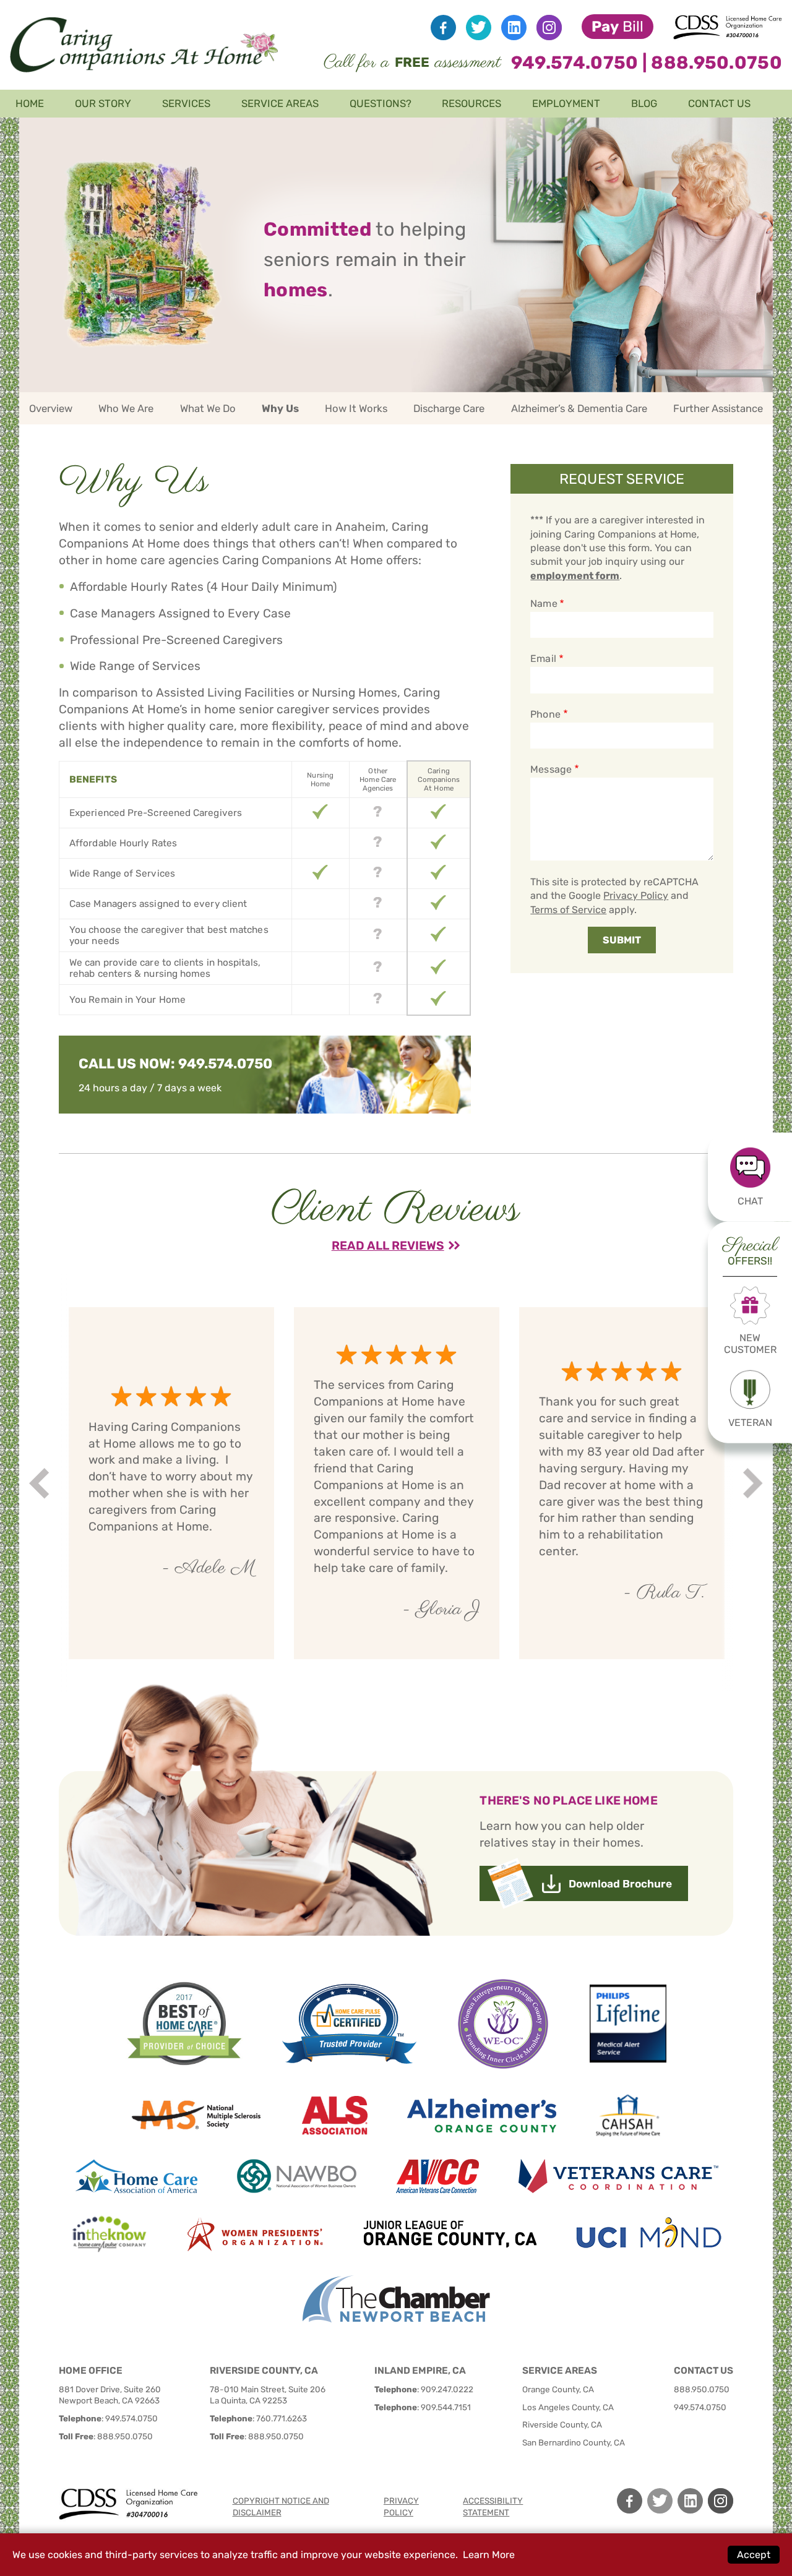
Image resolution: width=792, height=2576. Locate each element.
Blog (644, 103)
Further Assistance (718, 408)
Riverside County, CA (562, 2424)
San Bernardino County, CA (574, 2442)
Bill (618, 27)
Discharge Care (449, 408)
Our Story (103, 103)
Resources (471, 103)
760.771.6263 (282, 2418)
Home (30, 103)
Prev (41, 1483)
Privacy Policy (636, 895)
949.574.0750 (575, 62)
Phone (545, 714)
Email (543, 659)
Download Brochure (620, 1884)
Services (186, 103)
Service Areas (280, 103)
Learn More (489, 2555)
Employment (566, 103)
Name (544, 603)
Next (755, 1483)
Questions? (381, 103)
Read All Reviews (388, 1246)
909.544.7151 (446, 2407)
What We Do (208, 408)
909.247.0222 (447, 2389)
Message (551, 769)
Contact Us (719, 103)
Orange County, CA (558, 2389)
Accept (754, 2555)
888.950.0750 (717, 62)
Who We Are (126, 408)
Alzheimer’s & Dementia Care (579, 408)
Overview (51, 408)
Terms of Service (568, 910)
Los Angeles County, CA (568, 2407)
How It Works (356, 408)
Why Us (280, 408)
